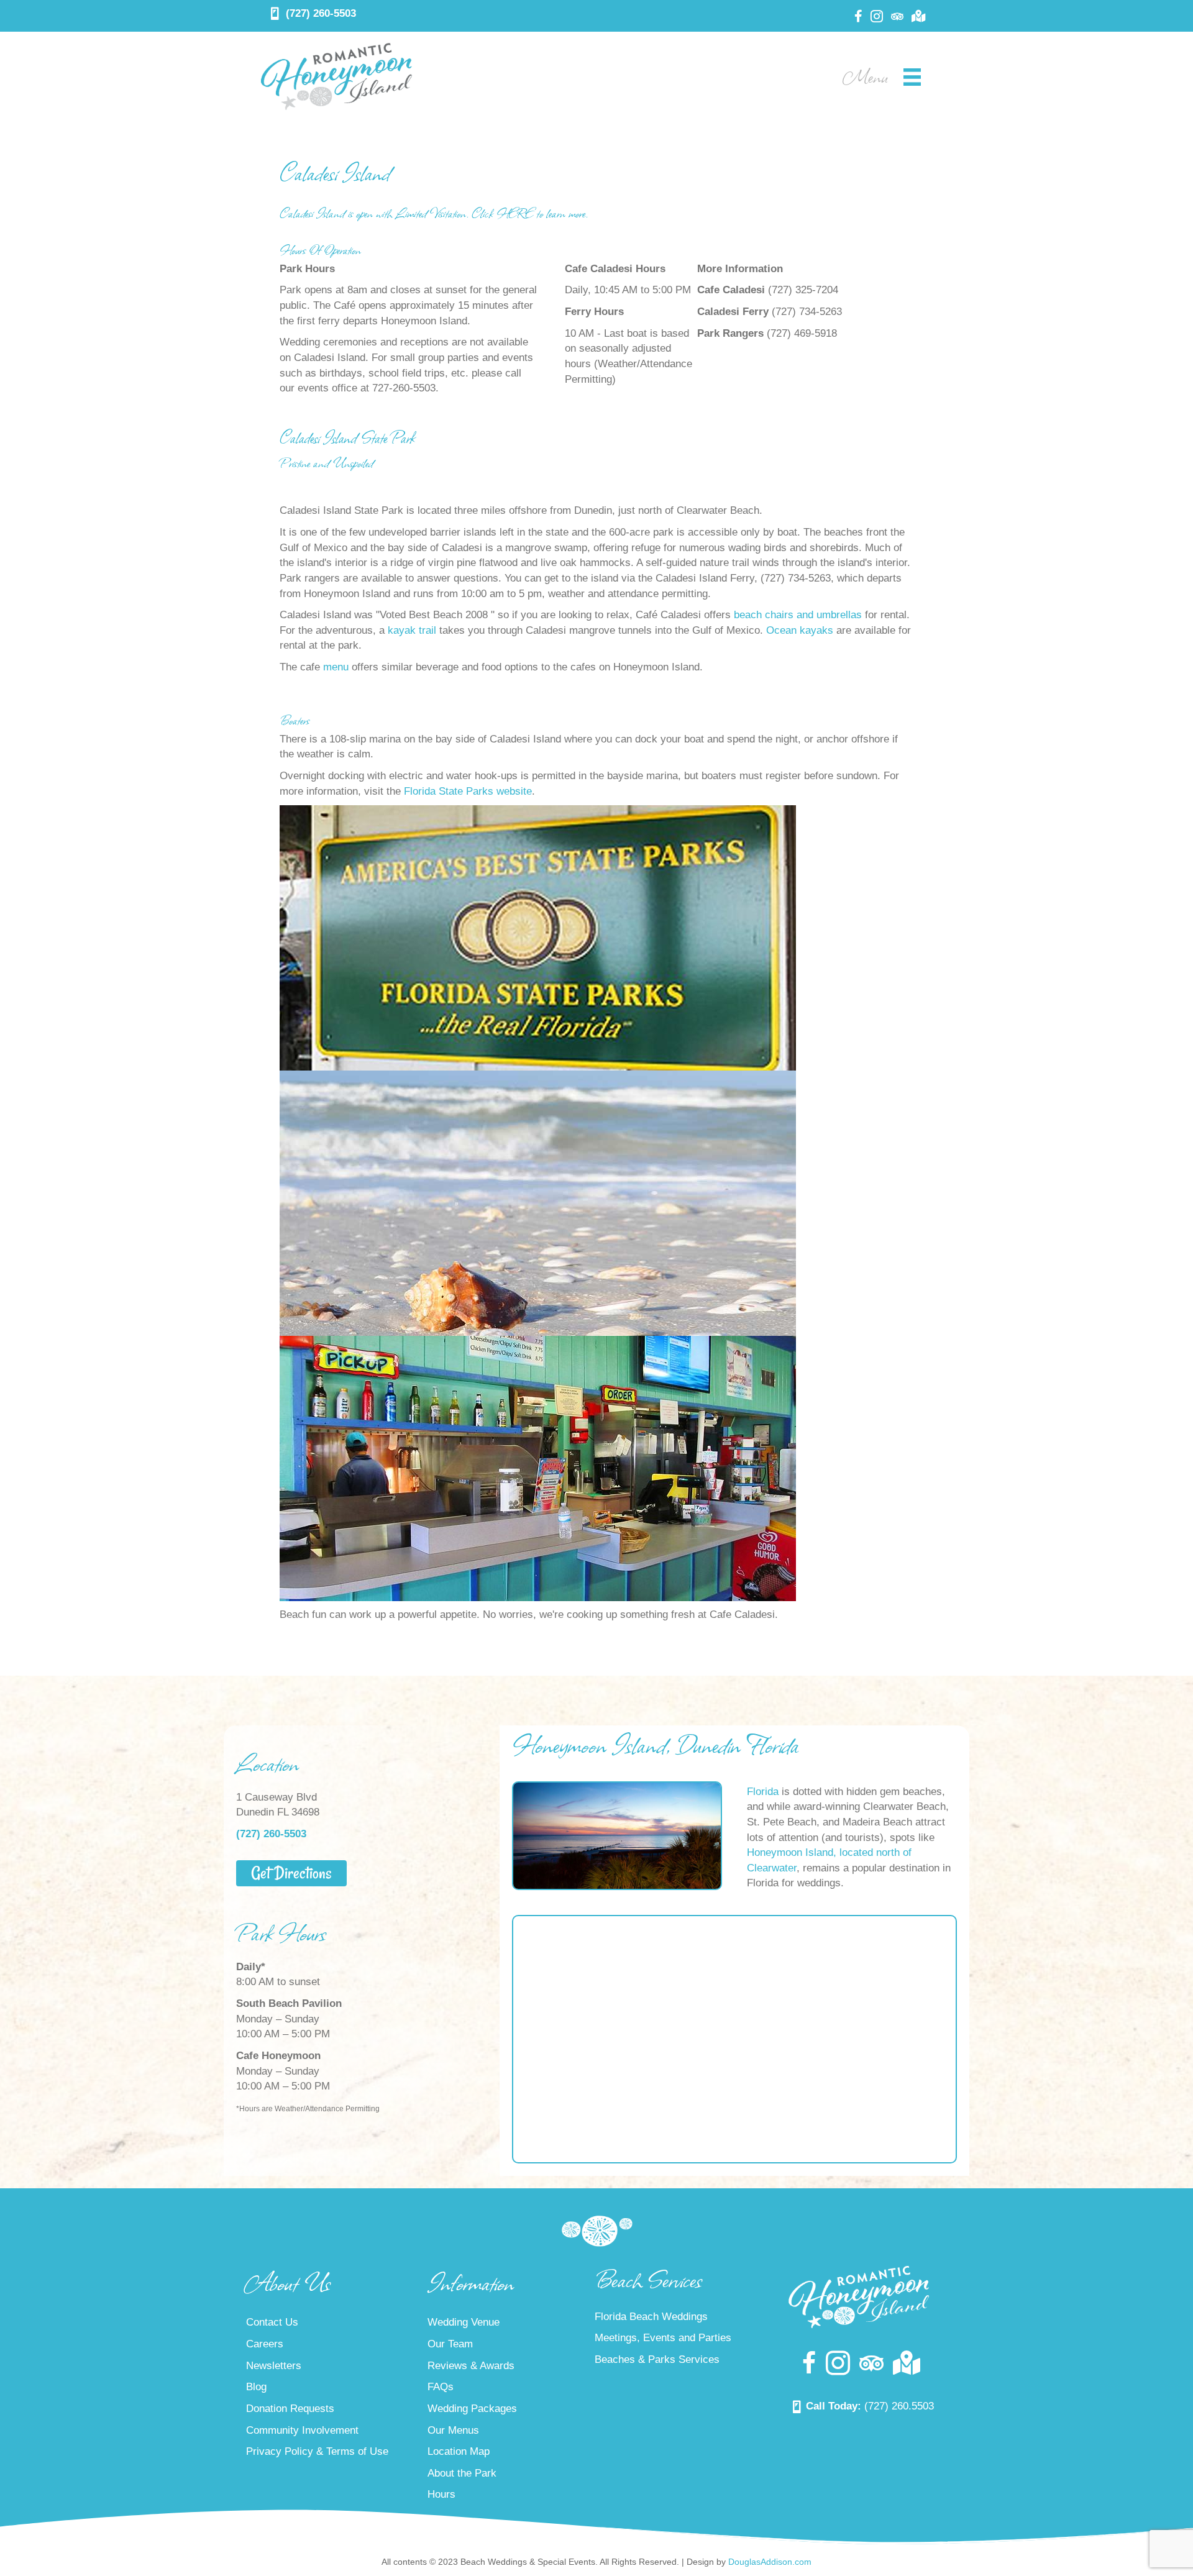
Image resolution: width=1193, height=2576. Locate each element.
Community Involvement (302, 2430)
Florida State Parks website (468, 791)
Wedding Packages (472, 2409)
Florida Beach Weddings (651, 2317)
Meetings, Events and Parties (663, 2338)
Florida (763, 1792)
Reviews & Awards (471, 2366)
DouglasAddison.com (770, 2562)
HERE (515, 213)
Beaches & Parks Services (657, 2359)
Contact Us (272, 2323)
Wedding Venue (464, 2323)
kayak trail (412, 630)
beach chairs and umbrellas (798, 615)
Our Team (450, 2344)
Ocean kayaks (800, 630)
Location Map (459, 2451)
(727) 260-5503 (321, 13)
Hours (441, 2495)
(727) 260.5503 (899, 2406)
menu (336, 667)
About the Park (462, 2473)
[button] (291, 1873)
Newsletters (274, 2366)
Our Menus (453, 2430)
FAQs (441, 2387)
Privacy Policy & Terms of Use (317, 2451)
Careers (265, 2344)
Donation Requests (290, 2409)
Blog (256, 2387)
